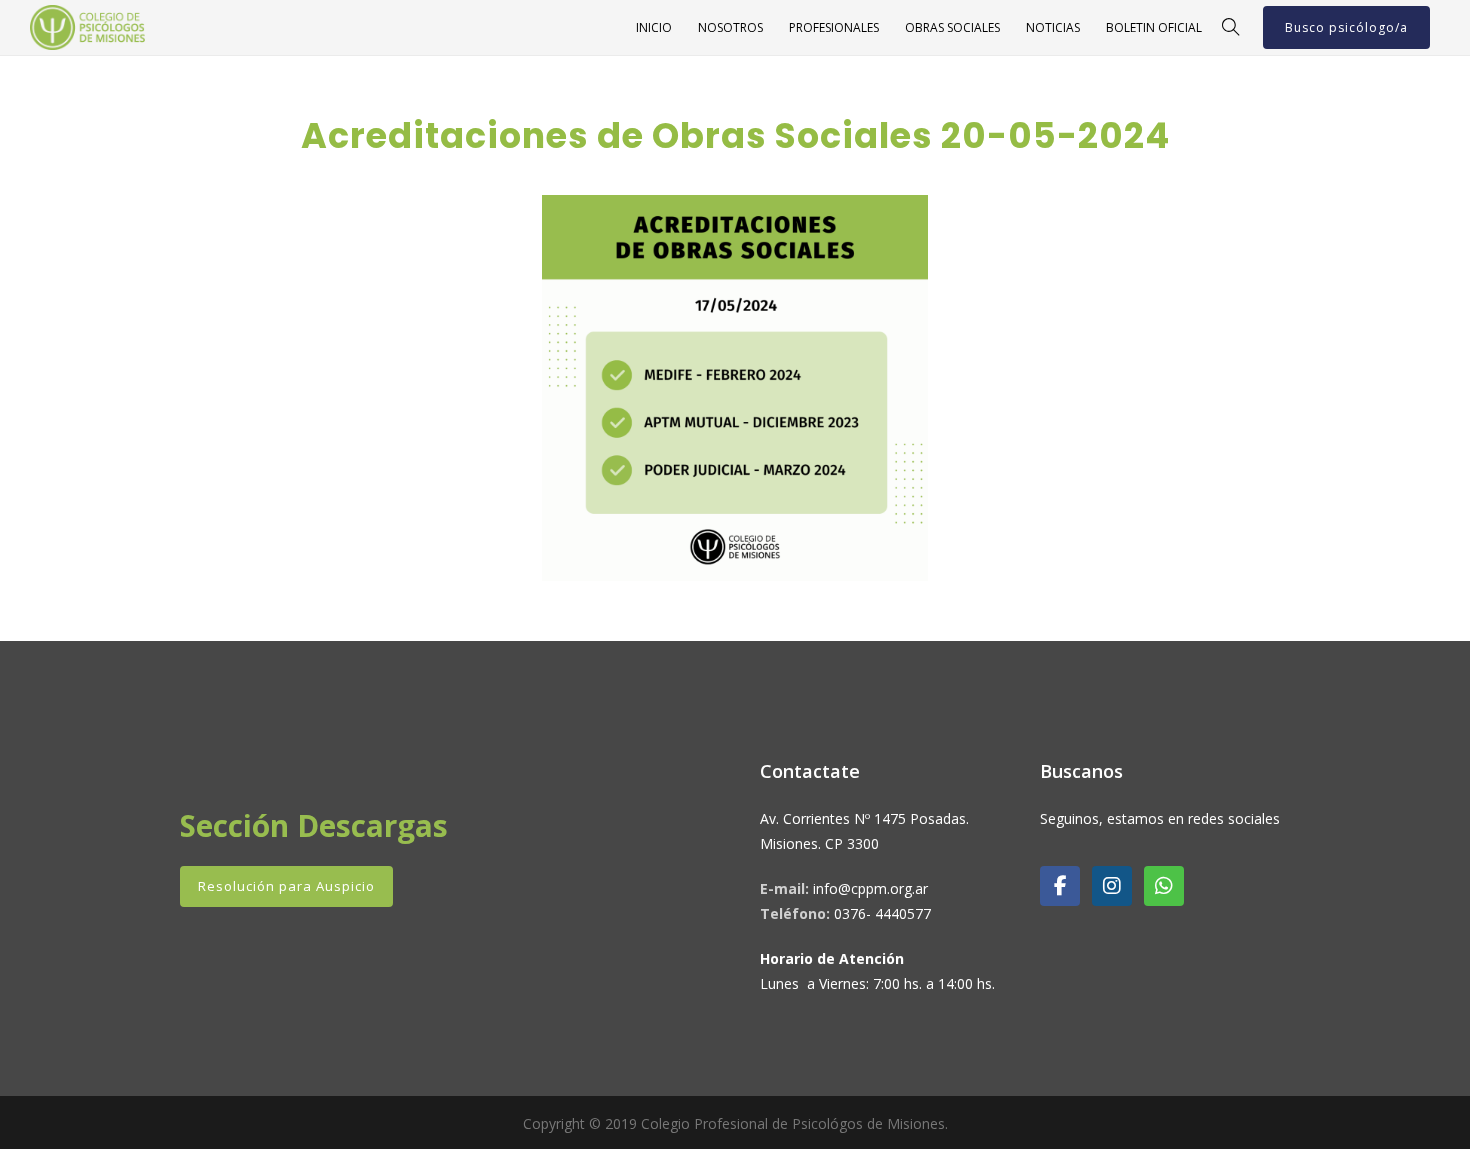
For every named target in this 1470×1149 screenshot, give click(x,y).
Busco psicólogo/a (1346, 27)
